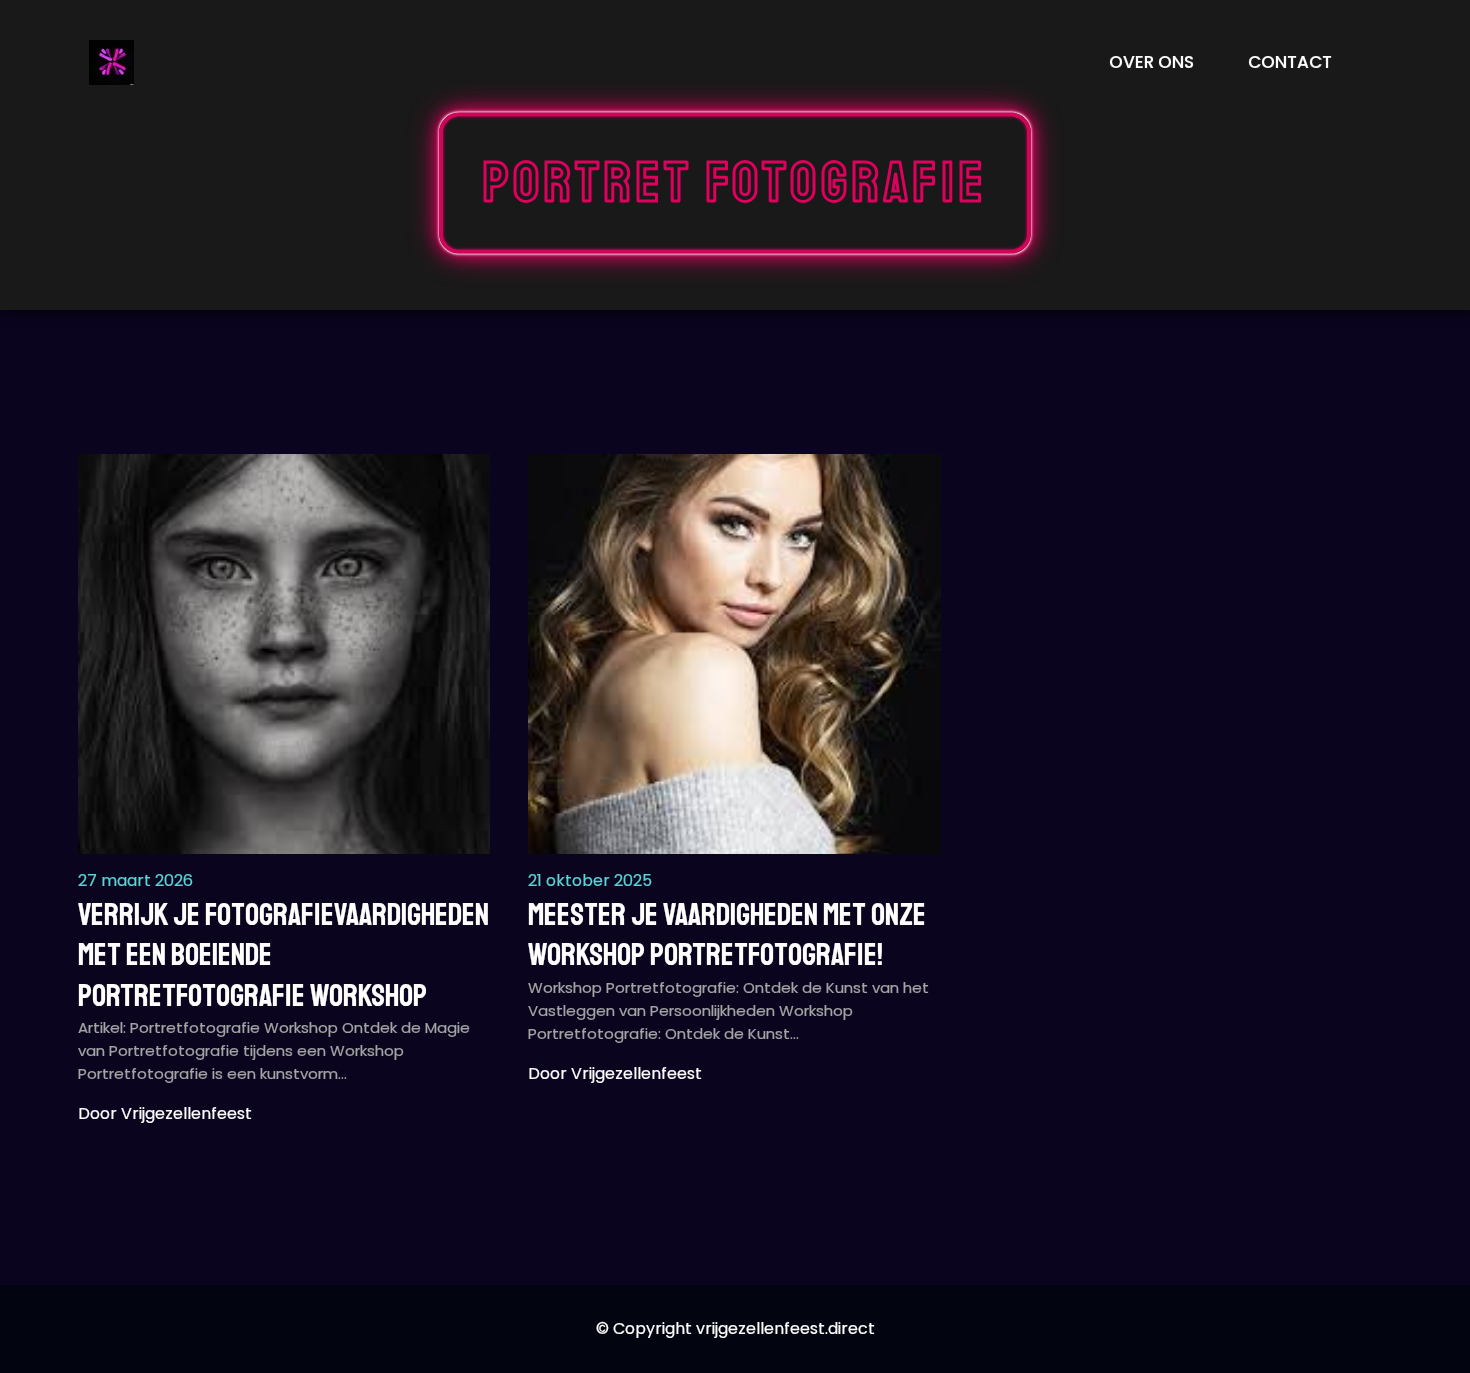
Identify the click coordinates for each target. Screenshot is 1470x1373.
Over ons (1151, 62)
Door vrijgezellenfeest (165, 1113)
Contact (1290, 62)
